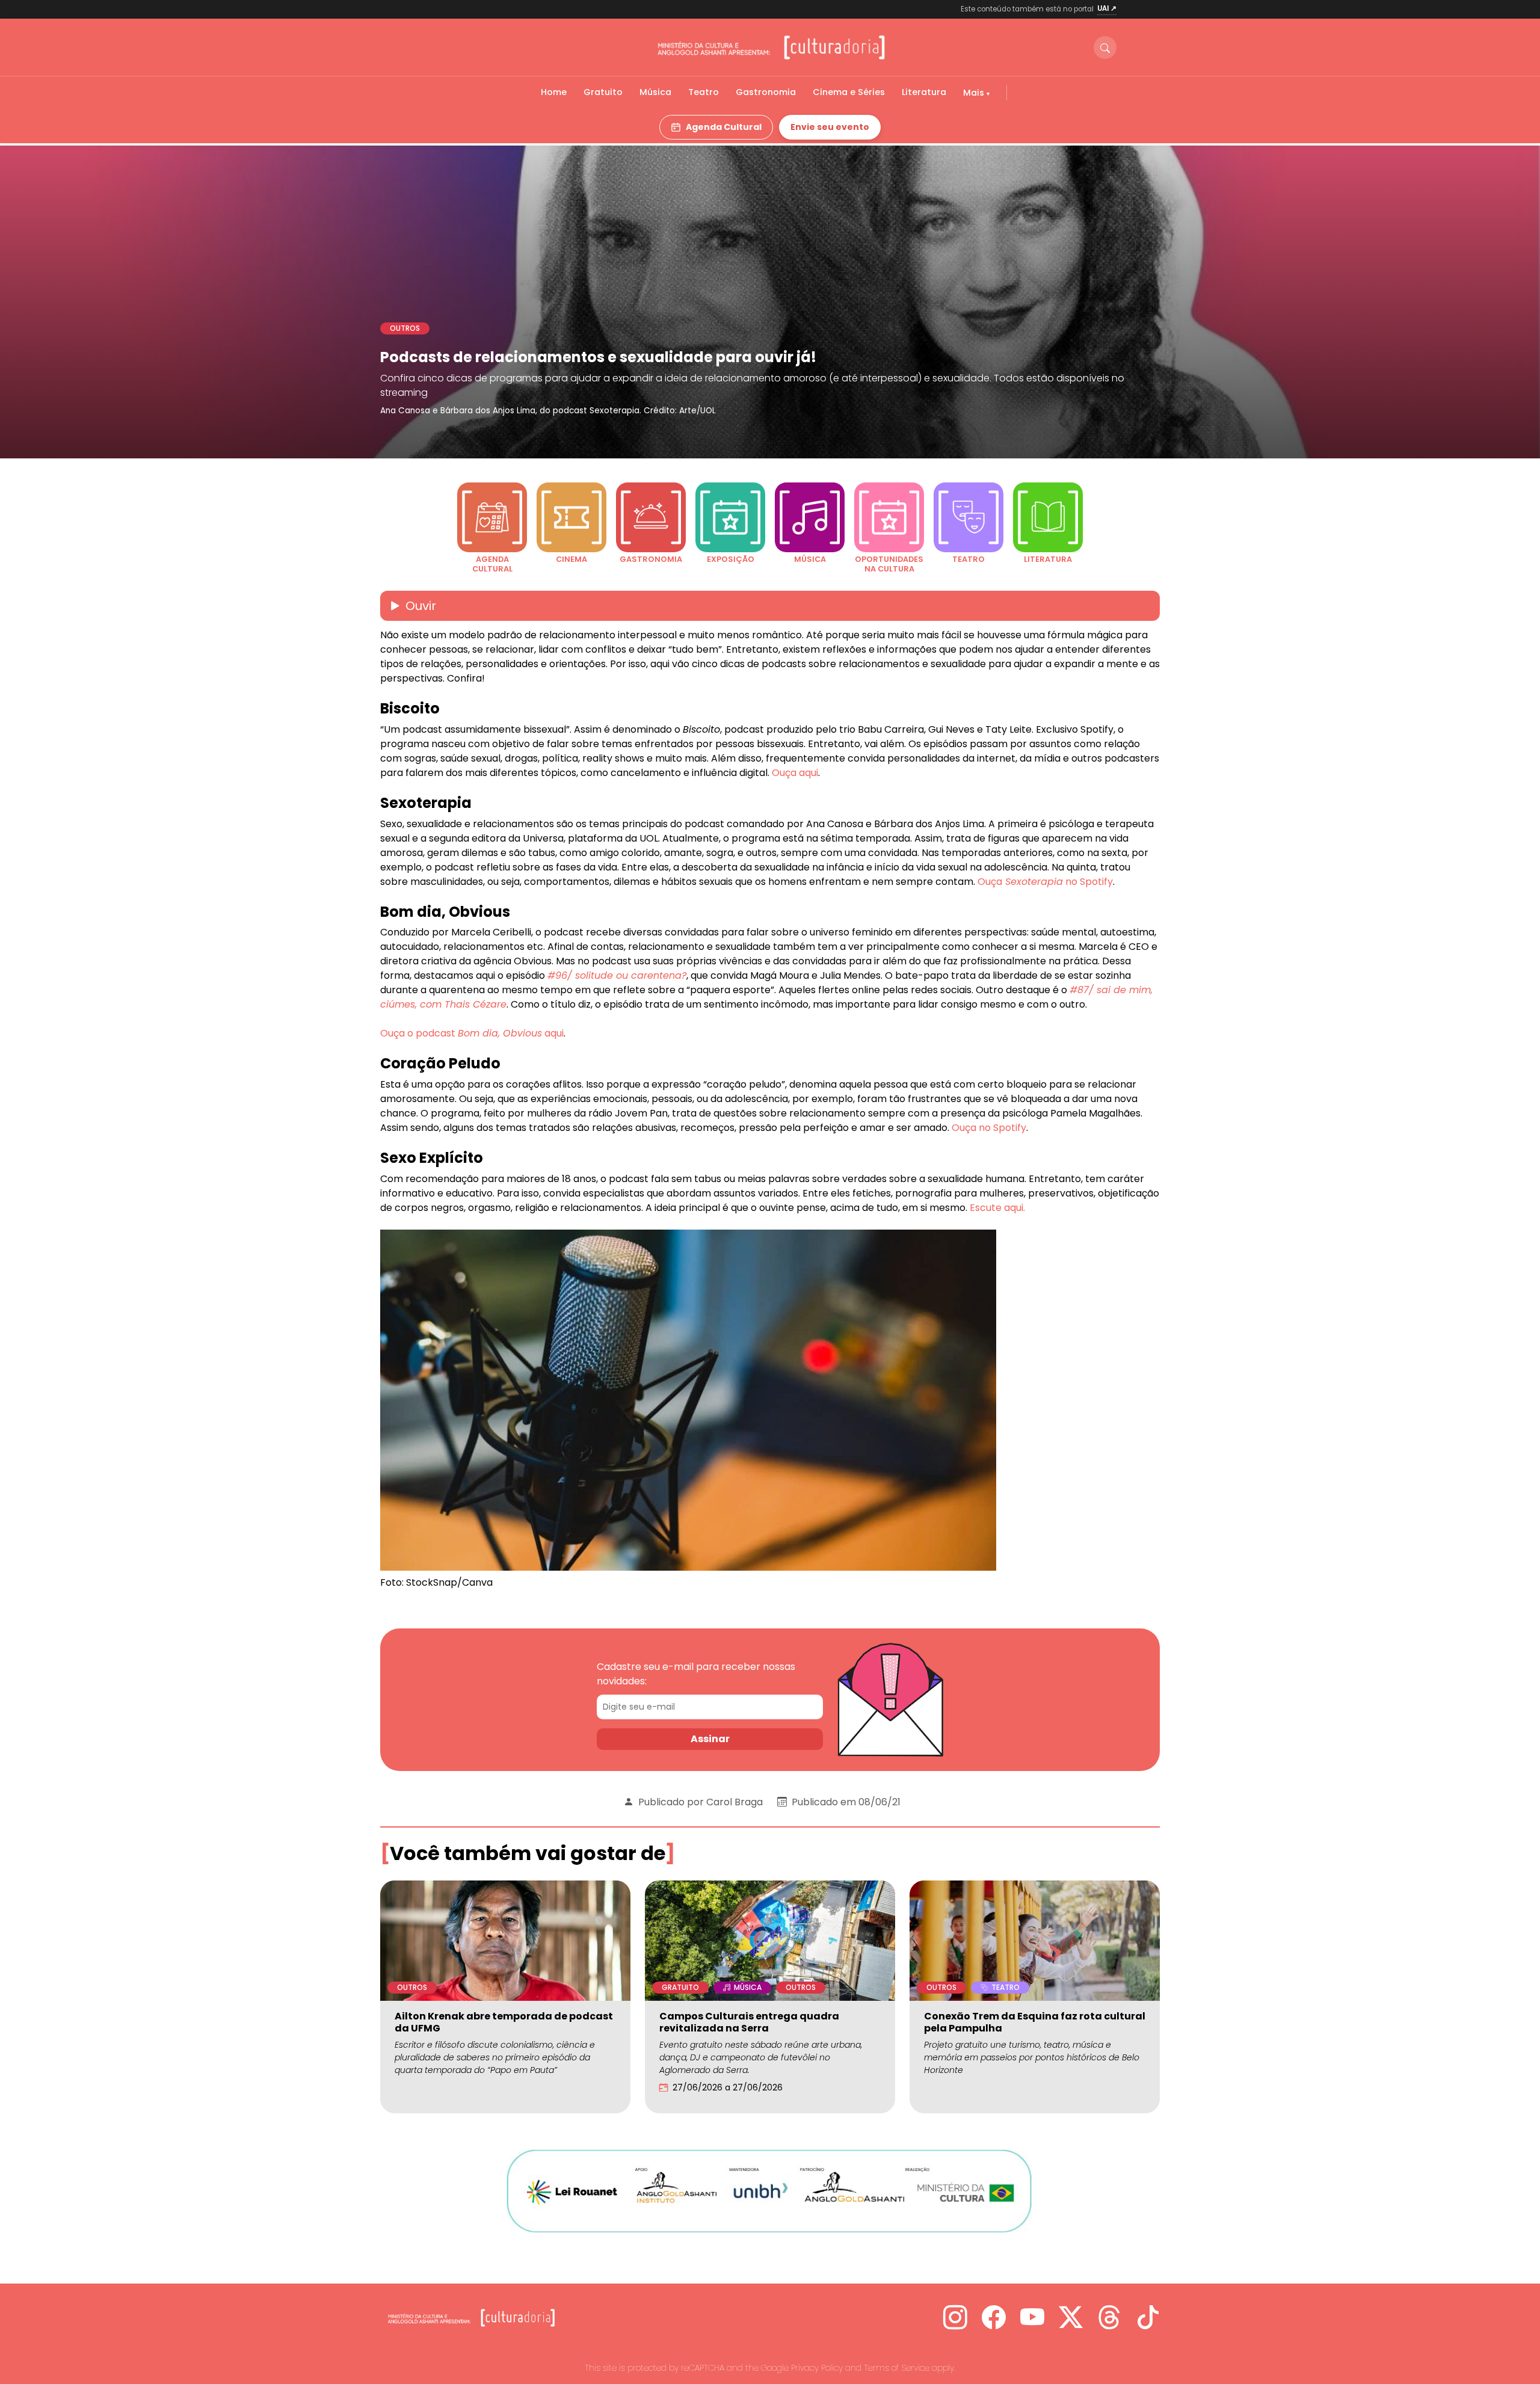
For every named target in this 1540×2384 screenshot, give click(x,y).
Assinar (710, 1739)
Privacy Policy (817, 2368)
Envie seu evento (830, 127)
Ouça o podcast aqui (472, 1033)
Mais (975, 93)
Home (554, 92)
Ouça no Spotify (1045, 882)
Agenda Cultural (724, 127)
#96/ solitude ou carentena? (617, 975)
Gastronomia (766, 92)
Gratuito (603, 92)
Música (655, 92)
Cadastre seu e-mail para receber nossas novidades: (696, 1674)
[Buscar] (1105, 48)
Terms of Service (897, 2368)
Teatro (704, 92)
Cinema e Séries (849, 92)
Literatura (924, 92)
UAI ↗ (1107, 8)
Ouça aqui (795, 773)
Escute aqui (996, 1208)
